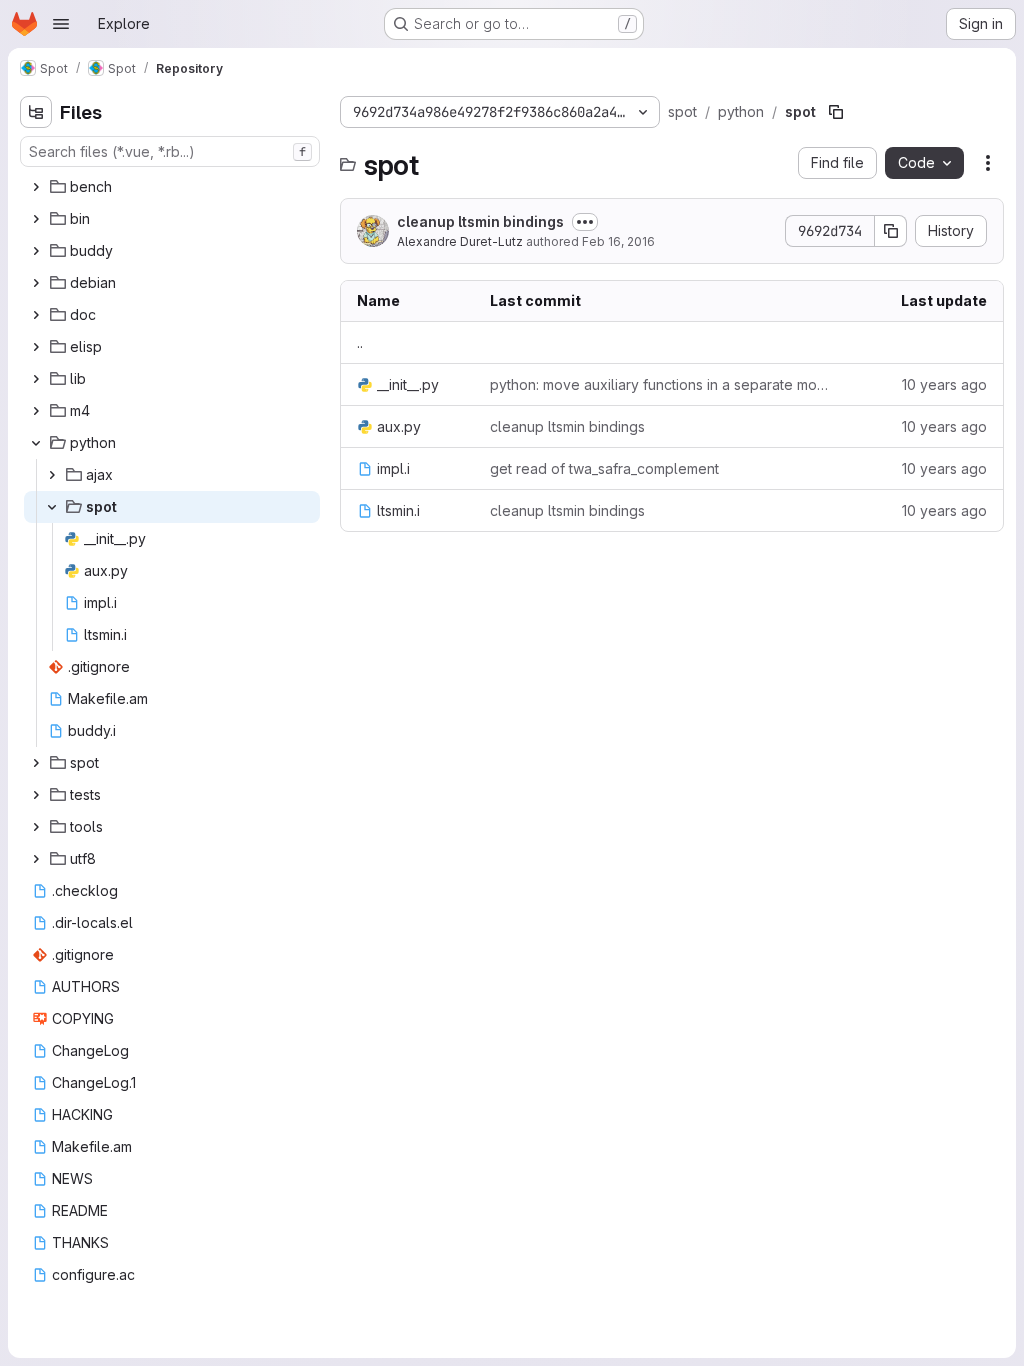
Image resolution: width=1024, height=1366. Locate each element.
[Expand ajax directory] (52, 475)
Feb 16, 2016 (618, 241)
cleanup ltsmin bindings (480, 221)
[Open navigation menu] (61, 24)
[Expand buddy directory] (36, 251)
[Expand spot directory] (36, 763)
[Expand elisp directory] (36, 347)
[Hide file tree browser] (36, 112)
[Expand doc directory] (36, 315)
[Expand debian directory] (36, 283)
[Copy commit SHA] (891, 231)
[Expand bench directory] (36, 187)
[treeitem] (172, 187)
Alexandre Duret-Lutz (460, 241)
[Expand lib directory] (36, 379)
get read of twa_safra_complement (604, 468)
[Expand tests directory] (36, 795)
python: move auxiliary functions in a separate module (660, 384)
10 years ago (944, 384)
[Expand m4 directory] (36, 411)
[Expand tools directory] (36, 827)
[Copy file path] (836, 112)
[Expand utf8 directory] (36, 859)
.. (360, 342)
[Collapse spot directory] (52, 507)
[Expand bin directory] (36, 219)
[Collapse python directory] (36, 443)
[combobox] (170, 151)
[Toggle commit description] (585, 222)
